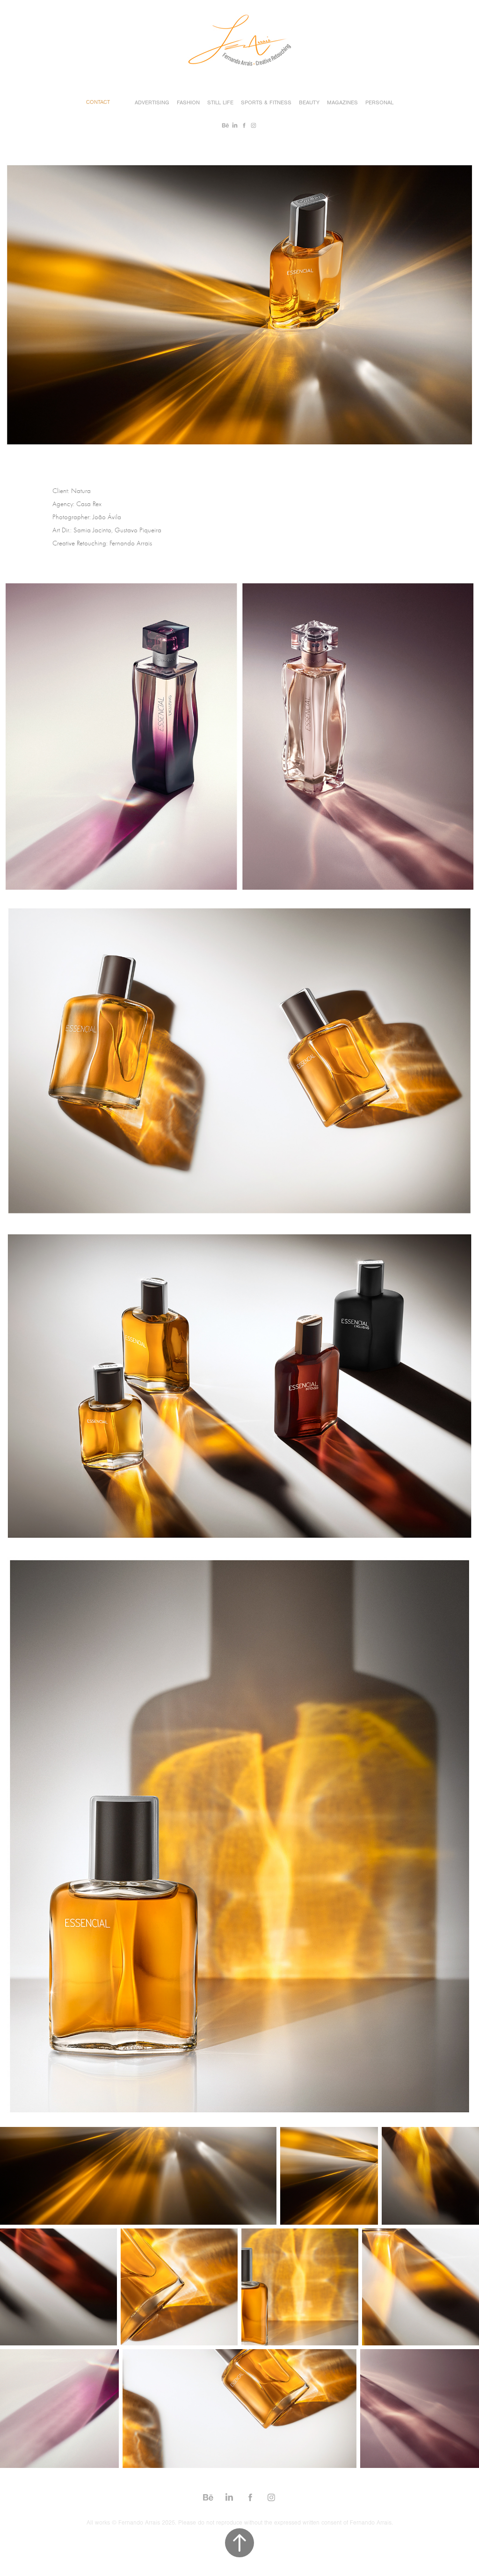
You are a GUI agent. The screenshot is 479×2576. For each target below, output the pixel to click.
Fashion (188, 102)
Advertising (152, 102)
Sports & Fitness (266, 102)
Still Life (220, 102)
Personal (379, 102)
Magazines (342, 102)
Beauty (309, 102)
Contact (98, 102)
